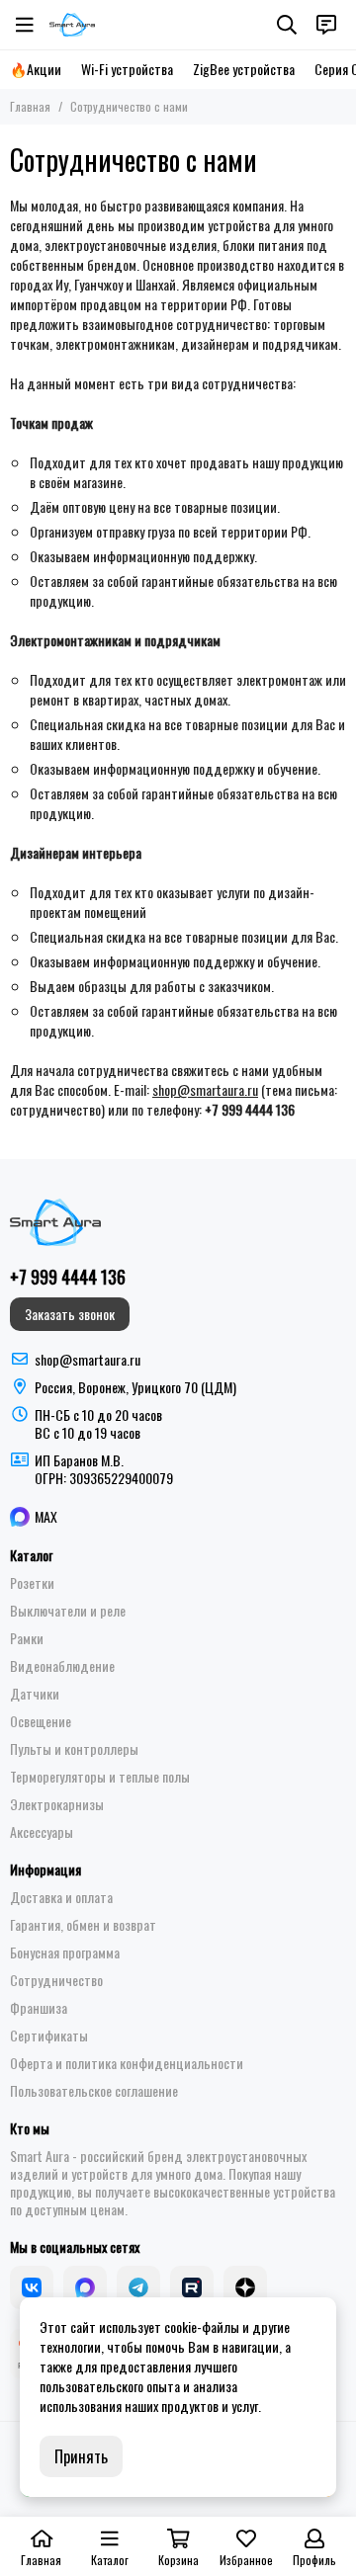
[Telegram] (138, 2287)
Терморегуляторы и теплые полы (100, 1777)
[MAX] (85, 2287)
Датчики (35, 1694)
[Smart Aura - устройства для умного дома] (72, 25)
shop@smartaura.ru (205, 1089)
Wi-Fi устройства (127, 69)
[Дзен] (245, 2287)
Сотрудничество (56, 1980)
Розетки (32, 1583)
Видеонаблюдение (62, 1666)
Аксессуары (42, 1832)
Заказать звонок (70, 1314)
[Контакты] (326, 25)
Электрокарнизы (57, 1804)
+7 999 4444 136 (68, 1277)
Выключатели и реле (68, 1611)
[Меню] (25, 25)
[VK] (32, 2287)
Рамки (27, 1638)
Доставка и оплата (61, 1897)
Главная (30, 106)
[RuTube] (192, 2287)
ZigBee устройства (244, 69)
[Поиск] (287, 25)
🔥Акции (36, 69)
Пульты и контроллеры (74, 1749)
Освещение (41, 1721)
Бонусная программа (65, 1953)
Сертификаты (49, 2036)
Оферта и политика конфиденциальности (127, 2063)
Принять (81, 2456)
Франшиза (39, 2008)
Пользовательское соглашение (94, 2091)
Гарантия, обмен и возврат (83, 1925)
